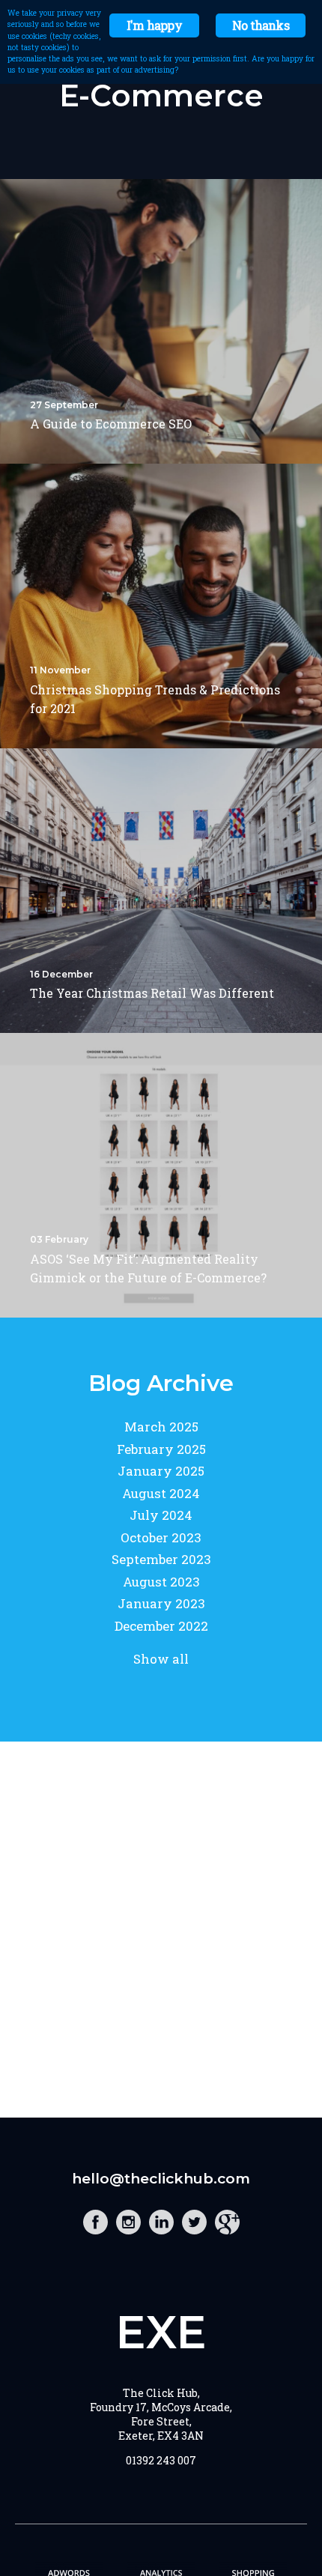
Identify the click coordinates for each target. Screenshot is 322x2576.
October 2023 (161, 1537)
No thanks (261, 25)
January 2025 (161, 1471)
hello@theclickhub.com (161, 2179)
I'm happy (154, 25)
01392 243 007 (161, 2460)
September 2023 (161, 1559)
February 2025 (161, 1449)
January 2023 (161, 1603)
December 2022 (161, 1626)
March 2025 (161, 1427)
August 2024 (161, 1493)
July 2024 (161, 1515)
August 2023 (161, 1582)
